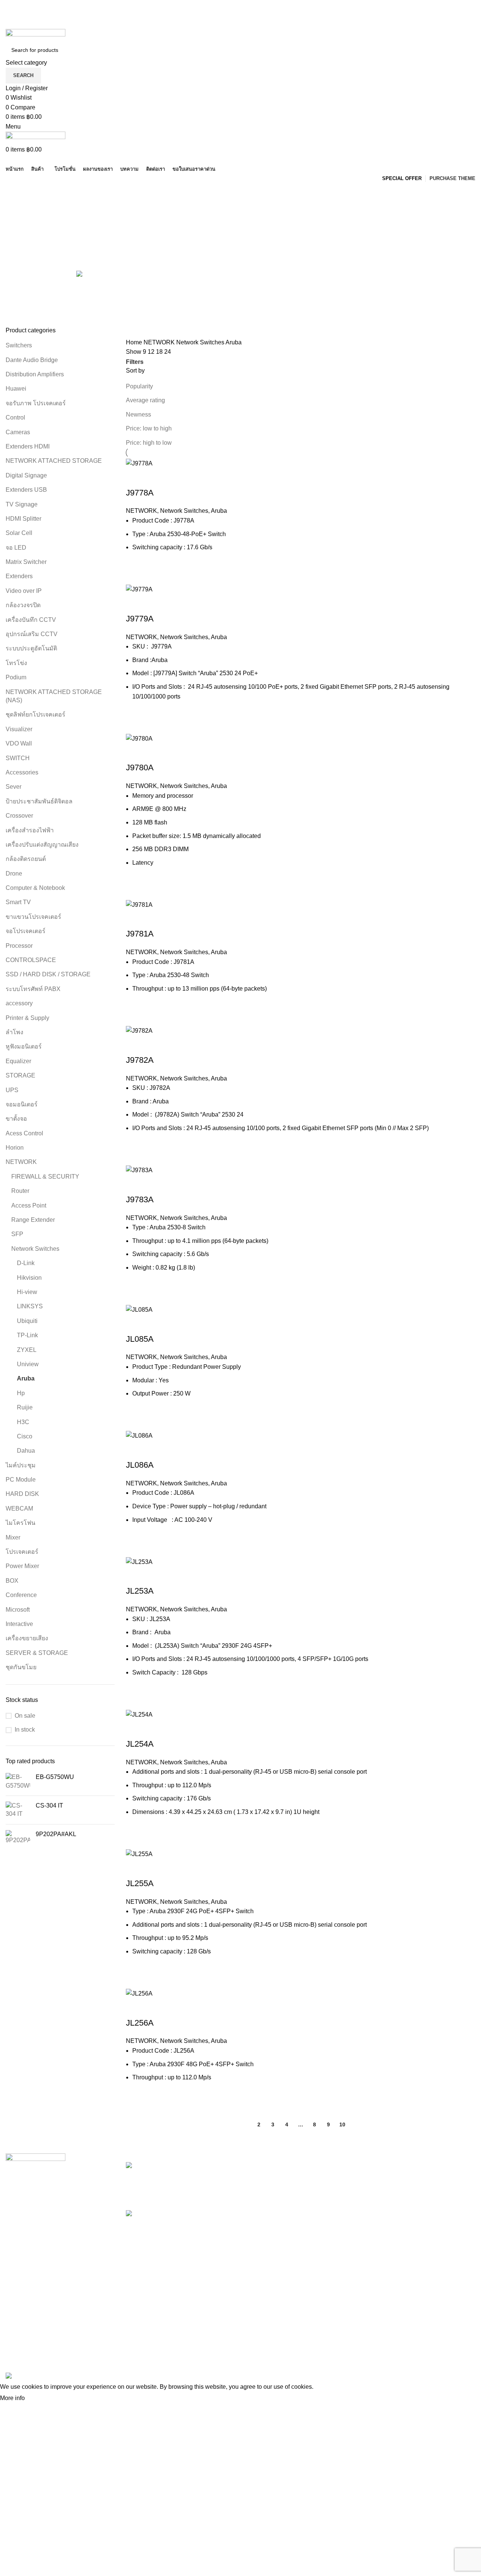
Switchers (19, 345)
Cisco (25, 1436)
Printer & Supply (27, 1018)
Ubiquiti (27, 1321)
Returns (337, 2180)
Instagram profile (429, 2166)
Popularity (139, 386)
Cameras (18, 432)
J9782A (140, 1060)
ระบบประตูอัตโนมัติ (32, 648)
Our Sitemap (343, 2236)
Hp (21, 1393)
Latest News (343, 2222)
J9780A (140, 767)
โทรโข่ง (16, 663)
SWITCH (18, 758)
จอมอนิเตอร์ (22, 1104)
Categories (21, 229)
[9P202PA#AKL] (18, 1837)
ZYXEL (27, 1350)
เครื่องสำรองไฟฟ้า (30, 830)
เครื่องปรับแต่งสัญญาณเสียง (42, 845)
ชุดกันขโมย (21, 1667)
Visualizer (19, 729)
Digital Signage (26, 475)
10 (342, 2124)
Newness (138, 414)
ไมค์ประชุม (21, 1465)
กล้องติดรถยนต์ (26, 859)
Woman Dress (426, 2194)
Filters (135, 362)
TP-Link (27, 1335)
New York (259, 2166)
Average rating (145, 400)
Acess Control (24, 1133)
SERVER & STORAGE (37, 1653)
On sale (25, 1716)
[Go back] (15, 192)
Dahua (26, 1451)
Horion (15, 1148)
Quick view (135, 478)
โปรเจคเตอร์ (22, 1552)
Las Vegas (260, 2236)
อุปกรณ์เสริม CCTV (32, 634)
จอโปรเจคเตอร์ (26, 931)
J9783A (140, 1199)
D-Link (26, 1263)
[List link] (60, 2254)
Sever (14, 787)
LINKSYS (30, 1306)
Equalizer (18, 1061)
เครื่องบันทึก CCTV (31, 620)
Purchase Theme (430, 2236)
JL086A (140, 1465)
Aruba (26, 1378)
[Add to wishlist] (176, 478)
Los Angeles (263, 2208)
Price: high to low (149, 443)
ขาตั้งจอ (16, 1119)
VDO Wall (19, 743)
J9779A (140, 619)
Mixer (13, 1537)
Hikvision (29, 1278)
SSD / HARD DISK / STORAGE (48, 974)
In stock (25, 1730)
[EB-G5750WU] (18, 1781)
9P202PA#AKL (56, 1834)
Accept (41, 2399)
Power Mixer (22, 1566)
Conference (21, 1595)
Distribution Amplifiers (35, 374)
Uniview (28, 1364)
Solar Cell (19, 533)
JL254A (140, 1744)
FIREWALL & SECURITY (45, 1177)
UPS (12, 1090)
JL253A (140, 1591)
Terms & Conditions (352, 2194)
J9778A (140, 493)
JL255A (140, 1883)
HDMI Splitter (23, 519)
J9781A (140, 934)
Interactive (19, 1624)
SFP (17, 1234)
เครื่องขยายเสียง (27, 1638)
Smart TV (18, 902)
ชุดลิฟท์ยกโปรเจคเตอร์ (36, 714)
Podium (16, 677)
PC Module (21, 1480)
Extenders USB (26, 490)
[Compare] (156, 478)
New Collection (427, 2180)
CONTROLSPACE (31, 960)
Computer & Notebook (35, 888)
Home (135, 342)
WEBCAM (19, 1508)
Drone (14, 874)
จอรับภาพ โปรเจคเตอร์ (36, 403)
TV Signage (22, 504)
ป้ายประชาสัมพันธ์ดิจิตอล (39, 801)
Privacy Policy (345, 2166)
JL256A (140, 2023)
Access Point (29, 1205)
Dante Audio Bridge (32, 360)
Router (20, 1191)
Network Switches (35, 1249)
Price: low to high (149, 428)
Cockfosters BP (267, 2194)
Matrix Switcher (26, 562)
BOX (12, 1581)
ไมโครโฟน (20, 1523)
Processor (19, 946)
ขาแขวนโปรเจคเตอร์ (33, 917)
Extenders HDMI (28, 446)
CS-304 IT (49, 1805)
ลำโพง (14, 1032)
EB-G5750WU (55, 1777)
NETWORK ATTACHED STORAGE (54, 461)
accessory (19, 1003)
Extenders (19, 576)
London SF (261, 2180)
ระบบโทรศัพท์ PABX (33, 989)
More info (12, 2398)
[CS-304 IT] (18, 1810)
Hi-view (27, 1292)
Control (15, 417)
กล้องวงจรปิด (23, 605)
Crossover (19, 816)
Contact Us (341, 2208)
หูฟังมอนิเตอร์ (24, 1046)
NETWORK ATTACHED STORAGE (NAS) (54, 696)
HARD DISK (22, 1494)
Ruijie (25, 1407)
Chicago (257, 2222)
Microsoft (18, 1610)
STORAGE (20, 1075)
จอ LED (16, 548)
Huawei (16, 389)
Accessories (22, 772)
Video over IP (24, 591)
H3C (23, 1422)
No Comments (203, 2194)
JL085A (140, 1339)
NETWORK (21, 1162)
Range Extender (33, 1220)
